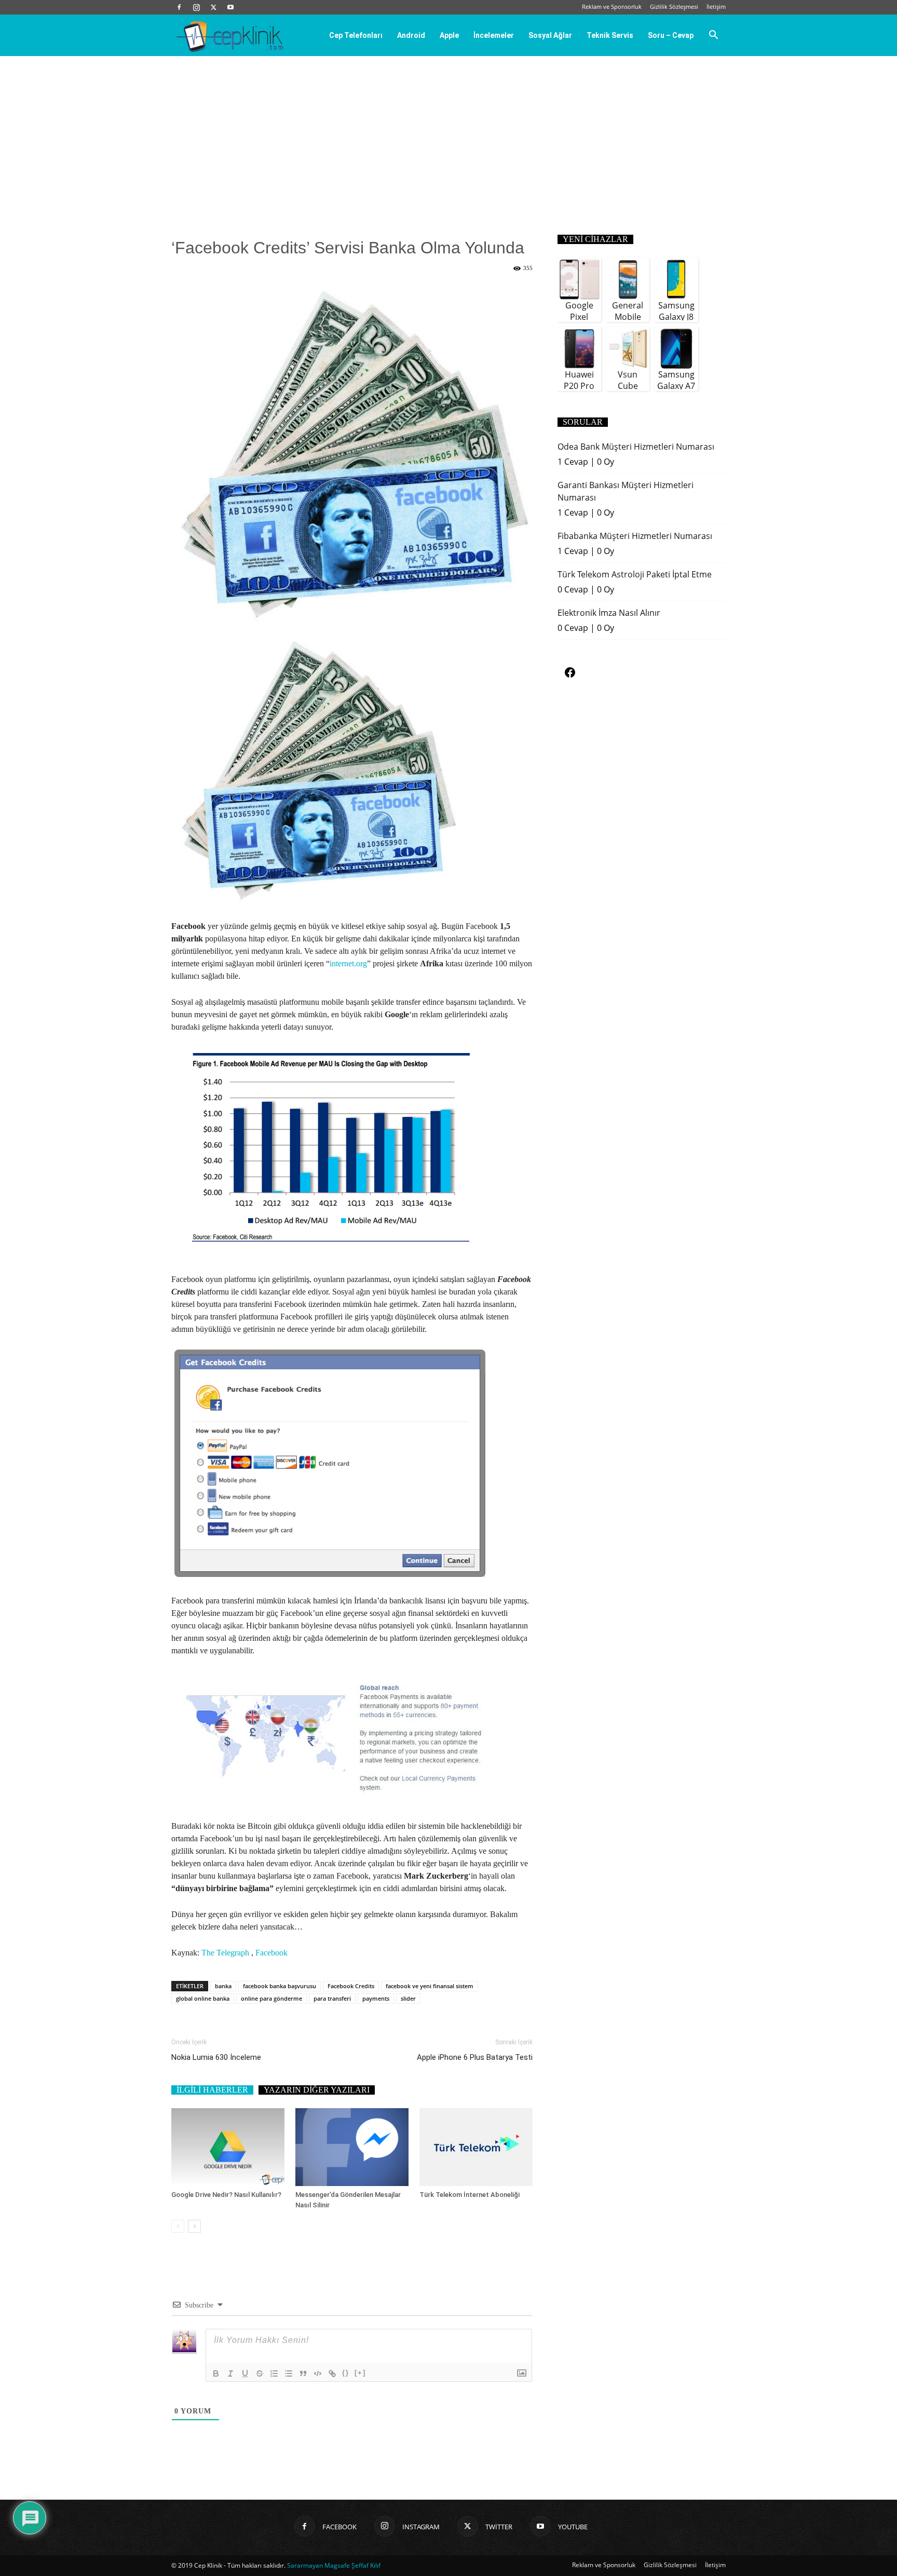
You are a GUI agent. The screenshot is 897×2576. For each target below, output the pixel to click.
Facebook (271, 1953)
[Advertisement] (448, 134)
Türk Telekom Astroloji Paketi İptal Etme (635, 574)
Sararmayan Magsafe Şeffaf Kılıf (334, 2565)
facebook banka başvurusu (280, 1986)
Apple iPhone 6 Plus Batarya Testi (475, 2057)
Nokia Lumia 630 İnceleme (216, 2057)
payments (376, 1998)
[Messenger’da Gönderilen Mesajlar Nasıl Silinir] (352, 2147)
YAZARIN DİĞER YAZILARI (317, 2090)
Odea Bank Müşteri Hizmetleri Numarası (636, 447)
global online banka (203, 1998)
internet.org (348, 963)
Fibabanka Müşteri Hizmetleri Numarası (635, 536)
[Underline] (245, 2373)
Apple (449, 35)
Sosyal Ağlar (550, 35)
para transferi (332, 1998)
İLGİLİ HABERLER (212, 2090)
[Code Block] (318, 2373)
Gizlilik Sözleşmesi (674, 6)
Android (411, 35)
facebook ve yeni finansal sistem (430, 1986)
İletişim (716, 6)
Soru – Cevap (671, 35)
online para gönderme (271, 1998)
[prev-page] (178, 2226)
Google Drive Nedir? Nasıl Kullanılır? (226, 2195)
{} (346, 2373)
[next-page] (194, 2226)
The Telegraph (225, 1953)
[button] (713, 36)
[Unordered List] (289, 2373)
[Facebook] (179, 7)
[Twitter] (213, 7)
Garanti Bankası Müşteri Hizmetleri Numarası (626, 491)
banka (223, 1986)
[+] (360, 2373)
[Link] (332, 2373)
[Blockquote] (303, 2373)
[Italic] (230, 2373)
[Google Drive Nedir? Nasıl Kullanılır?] (228, 2147)
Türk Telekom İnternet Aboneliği (470, 2195)
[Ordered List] (274, 2373)
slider (408, 1998)
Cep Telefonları (356, 35)
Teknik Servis (610, 35)
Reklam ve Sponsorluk (612, 6)
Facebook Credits (351, 1986)
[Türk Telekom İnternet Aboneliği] (476, 2147)
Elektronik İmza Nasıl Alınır (609, 613)
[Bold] (216, 2373)
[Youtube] (230, 7)
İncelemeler (494, 35)
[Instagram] (196, 7)
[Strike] (260, 2373)
